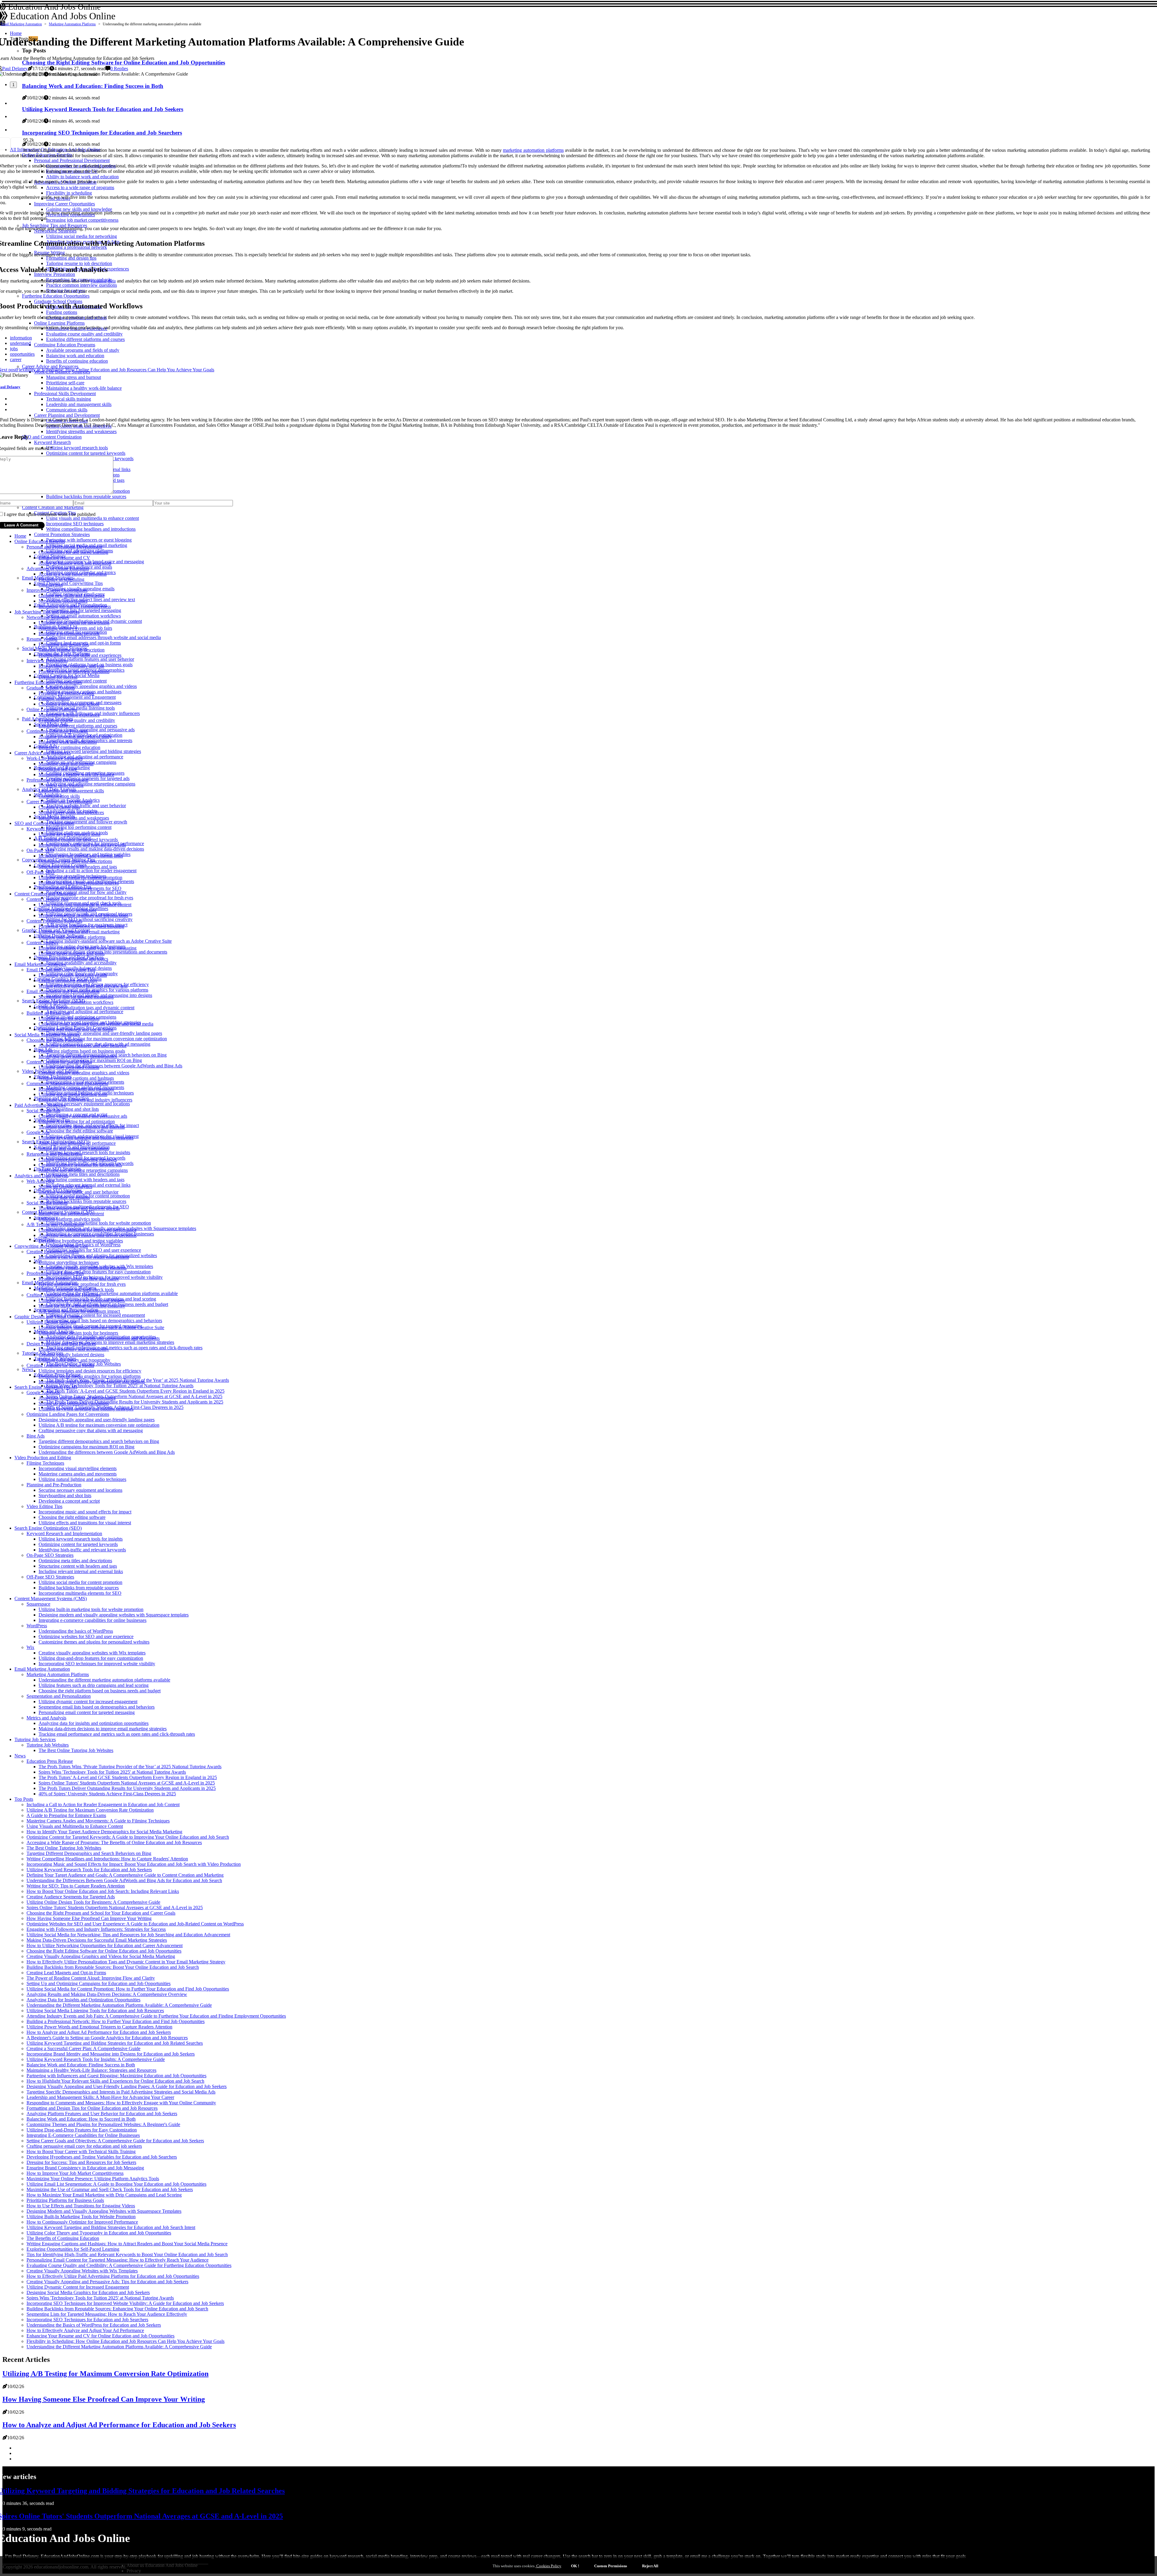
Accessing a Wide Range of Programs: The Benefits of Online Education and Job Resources (114, 1842)
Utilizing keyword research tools (69, 834)
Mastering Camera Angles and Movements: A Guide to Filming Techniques (98, 1821)
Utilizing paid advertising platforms (72, 937)
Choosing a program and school (69, 704)
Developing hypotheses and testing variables (81, 1241)
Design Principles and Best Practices (61, 1344)
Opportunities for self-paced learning (73, 552)
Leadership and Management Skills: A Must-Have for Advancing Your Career (100, 2097)
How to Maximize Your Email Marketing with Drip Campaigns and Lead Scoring (104, 2195)
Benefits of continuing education (69, 747)
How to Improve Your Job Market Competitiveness (75, 2173)
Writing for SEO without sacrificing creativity (89, 919)
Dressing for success (58, 677)
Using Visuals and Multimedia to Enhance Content (75, 1826)
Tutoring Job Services (35, 1739)
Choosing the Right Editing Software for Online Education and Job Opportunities (104, 1951)
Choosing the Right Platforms (55, 1040)
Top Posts (24, 1799)
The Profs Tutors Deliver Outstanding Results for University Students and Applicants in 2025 (135, 1402)
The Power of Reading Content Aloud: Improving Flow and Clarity (91, 1978)
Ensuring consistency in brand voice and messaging (88, 948)
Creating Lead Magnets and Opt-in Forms (66, 1973)
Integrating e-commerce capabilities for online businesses (92, 1620)
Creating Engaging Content (53, 1252)
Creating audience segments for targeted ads (80, 1165)
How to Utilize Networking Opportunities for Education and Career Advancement (105, 1945)
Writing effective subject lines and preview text (91, 600)
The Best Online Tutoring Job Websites (76, 1750)
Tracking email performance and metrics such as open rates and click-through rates (124, 1348)
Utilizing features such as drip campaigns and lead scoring (94, 1685)
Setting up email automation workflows (83, 616)
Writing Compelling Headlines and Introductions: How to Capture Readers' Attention (107, 1859)
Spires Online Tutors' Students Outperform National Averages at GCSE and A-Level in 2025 (134, 1396)
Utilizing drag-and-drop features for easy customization (98, 1272)
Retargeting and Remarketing (54, 1154)
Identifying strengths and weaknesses (74, 818)
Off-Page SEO (41, 872)
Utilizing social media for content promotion (80, 877)
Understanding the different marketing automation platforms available (112, 1293)
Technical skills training (61, 785)
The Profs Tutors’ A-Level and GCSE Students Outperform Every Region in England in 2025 (135, 1391)
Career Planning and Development (59, 802)
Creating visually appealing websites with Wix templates (92, 1653)
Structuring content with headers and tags (85, 1180)
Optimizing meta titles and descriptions (83, 1174)
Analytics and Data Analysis (41, 1176)
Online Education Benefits (40, 541)
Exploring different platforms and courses (78, 726)
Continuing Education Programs (57, 731)
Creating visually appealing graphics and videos (91, 686)
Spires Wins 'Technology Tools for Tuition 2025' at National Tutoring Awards (120, 1386)
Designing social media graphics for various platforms (90, 1376)
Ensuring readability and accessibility (81, 963)
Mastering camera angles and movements (78, 1474)
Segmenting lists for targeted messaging (84, 610)
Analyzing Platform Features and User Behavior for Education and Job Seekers (102, 2114)
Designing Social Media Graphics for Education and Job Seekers (88, 2292)
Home (20, 536)
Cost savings (51, 585)
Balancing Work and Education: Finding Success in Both (81, 2065)
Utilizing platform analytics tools (69, 1219)
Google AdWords (43, 1393)
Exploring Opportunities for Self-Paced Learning (73, 2249)
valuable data (103, 281)
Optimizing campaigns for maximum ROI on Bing (94, 1060)
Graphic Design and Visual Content (48, 1317)
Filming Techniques (45, 1463)
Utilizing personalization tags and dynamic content (86, 1008)
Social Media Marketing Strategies (47, 1035)
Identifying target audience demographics (78, 1056)
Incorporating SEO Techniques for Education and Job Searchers (87, 2320)
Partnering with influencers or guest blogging (89, 540)
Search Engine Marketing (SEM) (46, 1387)
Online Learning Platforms (52, 709)
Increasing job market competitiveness (75, 606)
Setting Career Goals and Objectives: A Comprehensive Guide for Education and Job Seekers (115, 2141)
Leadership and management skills (71, 791)
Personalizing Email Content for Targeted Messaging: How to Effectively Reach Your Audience (118, 2260)
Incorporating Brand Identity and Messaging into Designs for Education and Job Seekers (111, 2054)
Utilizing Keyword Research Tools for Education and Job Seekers (89, 1870)
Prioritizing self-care (58, 769)
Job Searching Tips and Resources (47, 612)
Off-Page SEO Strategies (50, 1577)
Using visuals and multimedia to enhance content (85, 905)
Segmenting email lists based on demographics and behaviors (104, 1321)
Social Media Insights (47, 1203)
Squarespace (38, 1604)
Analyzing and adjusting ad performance (85, 757)
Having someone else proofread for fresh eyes (90, 898)
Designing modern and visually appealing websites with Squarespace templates (114, 1615)
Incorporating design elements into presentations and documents (107, 952)
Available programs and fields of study (75, 737)
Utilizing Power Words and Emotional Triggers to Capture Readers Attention (99, 2027)
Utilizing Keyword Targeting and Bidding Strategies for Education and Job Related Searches (115, 2043)
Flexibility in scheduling (61, 579)
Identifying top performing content (79, 827)
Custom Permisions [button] (611, 2566)
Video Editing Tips (44, 1506)
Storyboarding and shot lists (72, 1109)
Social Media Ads (43, 1111)
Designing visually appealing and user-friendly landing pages (104, 1033)
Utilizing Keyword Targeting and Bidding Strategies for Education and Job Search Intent (111, 2227)
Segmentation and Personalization (59, 1696)
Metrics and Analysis (46, 1718)
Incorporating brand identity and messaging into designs (92, 1382)
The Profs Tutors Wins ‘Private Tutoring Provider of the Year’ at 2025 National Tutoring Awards (130, 1767)
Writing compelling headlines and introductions (91, 529)
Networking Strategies (48, 617)
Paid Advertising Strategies (40, 1105)
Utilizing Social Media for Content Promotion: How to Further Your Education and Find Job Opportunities (128, 1989)
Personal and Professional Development (64, 547)
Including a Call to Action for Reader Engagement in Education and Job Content (103, 1805)
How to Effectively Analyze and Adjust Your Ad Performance (85, 2330)
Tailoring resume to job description (72, 650)
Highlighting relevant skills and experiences (80, 655)
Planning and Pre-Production (54, 1485)
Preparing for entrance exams (66, 693)
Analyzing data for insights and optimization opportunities (94, 1723)
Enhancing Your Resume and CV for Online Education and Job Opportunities (100, 2336)
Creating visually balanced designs (71, 1355)
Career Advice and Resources (43, 753)
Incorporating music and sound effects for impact (85, 1512)
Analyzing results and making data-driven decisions (95, 849)
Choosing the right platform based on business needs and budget (100, 1691)
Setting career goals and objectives (71, 812)
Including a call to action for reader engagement (91, 871)
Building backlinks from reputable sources (86, 1201)
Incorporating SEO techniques (67, 910)
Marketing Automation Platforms (72, 24)
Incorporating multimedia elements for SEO (80, 888)
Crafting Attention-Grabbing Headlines (64, 1295)
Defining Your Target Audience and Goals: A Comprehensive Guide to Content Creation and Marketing (125, 1875)
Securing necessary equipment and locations (88, 1104)
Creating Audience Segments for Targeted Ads (71, 1897)
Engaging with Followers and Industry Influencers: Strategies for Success (96, 1929)
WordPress (37, 1626)
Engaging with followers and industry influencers (85, 1100)
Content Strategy (42, 943)
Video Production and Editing (43, 1458)
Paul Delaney (15, 69)
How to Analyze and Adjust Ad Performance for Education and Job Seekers (99, 2032)
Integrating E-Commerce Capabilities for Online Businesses (83, 2135)
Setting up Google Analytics (65, 1187)
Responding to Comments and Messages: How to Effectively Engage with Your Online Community (121, 2103)
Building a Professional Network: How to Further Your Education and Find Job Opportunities (116, 2021)
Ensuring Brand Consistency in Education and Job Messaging (85, 2168)
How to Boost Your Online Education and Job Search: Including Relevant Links (103, 1891)
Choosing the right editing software (80, 1131)
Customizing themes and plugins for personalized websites (94, 1642)
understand (20, 343)
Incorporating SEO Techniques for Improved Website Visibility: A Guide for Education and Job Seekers (125, 2303)
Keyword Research (45, 829)
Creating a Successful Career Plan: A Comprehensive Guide (83, 2048)
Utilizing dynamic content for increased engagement (96, 1315)
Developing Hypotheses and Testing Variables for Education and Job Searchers (102, 2157)
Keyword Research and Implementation (64, 1533)
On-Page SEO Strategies (50, 1555)
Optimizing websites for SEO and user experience (94, 1250)
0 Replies (119, 69)
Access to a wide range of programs (73, 574)
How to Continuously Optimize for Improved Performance (82, 2222)
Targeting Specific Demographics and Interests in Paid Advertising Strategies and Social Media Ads (121, 2092)
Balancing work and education (68, 742)
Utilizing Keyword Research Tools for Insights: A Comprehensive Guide (96, 2059)
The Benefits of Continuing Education (63, 2238)
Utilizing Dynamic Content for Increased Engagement (78, 2287)
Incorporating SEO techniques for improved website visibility (97, 1664)
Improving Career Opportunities (57, 590)
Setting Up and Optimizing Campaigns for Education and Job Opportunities (99, 1983)
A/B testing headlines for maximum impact (79, 1311)
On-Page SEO (40, 850)
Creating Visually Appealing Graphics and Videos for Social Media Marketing (101, 1956)
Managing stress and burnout (66, 764)
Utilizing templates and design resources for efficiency (90, 1371)
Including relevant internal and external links (81, 856)
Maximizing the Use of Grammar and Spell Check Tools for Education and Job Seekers (110, 2189)
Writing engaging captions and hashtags (76, 1078)
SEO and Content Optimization (44, 823)
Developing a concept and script (69, 1501)
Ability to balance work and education (75, 563)
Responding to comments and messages (76, 1089)
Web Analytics (40, 1181)
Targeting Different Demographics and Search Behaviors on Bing (89, 1853)
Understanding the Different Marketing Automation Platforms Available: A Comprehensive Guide (119, 2005)
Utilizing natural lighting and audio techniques (82, 1479)
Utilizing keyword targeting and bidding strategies (94, 751)
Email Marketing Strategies (40, 964)
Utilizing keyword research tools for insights (88, 1152)
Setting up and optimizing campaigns (74, 1149)
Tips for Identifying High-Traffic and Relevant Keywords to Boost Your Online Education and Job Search (127, 2254)
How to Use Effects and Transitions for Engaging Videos (81, 2206)
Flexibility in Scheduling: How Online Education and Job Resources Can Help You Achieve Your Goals (125, 2341)
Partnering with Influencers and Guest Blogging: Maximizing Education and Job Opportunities (116, 2076)
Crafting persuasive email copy (68, 980)
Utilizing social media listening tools (80, 708)
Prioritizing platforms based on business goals (82, 1051)
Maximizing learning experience (69, 715)
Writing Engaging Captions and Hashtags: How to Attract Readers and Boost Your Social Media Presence (127, 2244)
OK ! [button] (575, 2566)
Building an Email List (48, 1013)
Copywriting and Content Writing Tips (51, 1246)
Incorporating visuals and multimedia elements (83, 1268)
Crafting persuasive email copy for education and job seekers (84, 2146)
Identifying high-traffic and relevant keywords (82, 845)
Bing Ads (36, 1436)
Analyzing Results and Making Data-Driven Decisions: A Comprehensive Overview (107, 1994)
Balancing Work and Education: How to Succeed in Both (81, 2119)
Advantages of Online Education (58, 568)
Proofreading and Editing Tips (55, 1273)
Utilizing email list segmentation (69, 1018)
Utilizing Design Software (51, 1322)
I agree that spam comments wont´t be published (50, 514)
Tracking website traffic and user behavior (86, 806)
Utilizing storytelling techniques (69, 1262)
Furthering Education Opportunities (48, 682)
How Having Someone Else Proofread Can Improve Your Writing (89, 1918)
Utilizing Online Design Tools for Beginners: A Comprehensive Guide (93, 1902)
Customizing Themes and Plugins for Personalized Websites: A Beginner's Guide (103, 2124)
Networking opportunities (63, 601)
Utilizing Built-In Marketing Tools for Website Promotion (81, 2217)
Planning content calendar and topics (73, 959)
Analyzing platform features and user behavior (90, 659)
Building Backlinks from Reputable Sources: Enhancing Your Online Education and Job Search (117, 2309)
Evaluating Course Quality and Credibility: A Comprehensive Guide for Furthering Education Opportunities (129, 2265)
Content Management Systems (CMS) (51, 1599)
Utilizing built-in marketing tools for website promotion (99, 1223)
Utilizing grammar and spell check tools (76, 1290)
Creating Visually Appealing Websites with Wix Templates (82, 2271)
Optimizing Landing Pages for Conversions (68, 1414)
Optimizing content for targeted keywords (78, 840)
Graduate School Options (51, 688)
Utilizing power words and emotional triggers (82, 1300)
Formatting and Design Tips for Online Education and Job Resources (92, 2108)
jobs (14, 349)
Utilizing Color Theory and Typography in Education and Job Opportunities (99, 2233)
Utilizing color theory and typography (74, 1360)
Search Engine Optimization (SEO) (48, 1528)
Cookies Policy (548, 2566)
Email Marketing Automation (21, 24)
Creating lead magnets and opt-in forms (76, 1029)
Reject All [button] (650, 2566)
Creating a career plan (59, 807)
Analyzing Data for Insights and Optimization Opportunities (83, 2000)
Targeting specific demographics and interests (82, 1127)
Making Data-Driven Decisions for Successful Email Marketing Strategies (97, 1940)
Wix (38, 1261)
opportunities (22, 354)
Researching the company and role (71, 666)
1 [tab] (13, 85)
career (16, 359)
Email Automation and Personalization (63, 991)
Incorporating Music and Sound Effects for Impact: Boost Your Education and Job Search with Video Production (134, 1864)
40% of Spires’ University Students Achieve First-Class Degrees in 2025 (107, 1794)
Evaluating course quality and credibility (77, 720)
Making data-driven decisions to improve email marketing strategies (110, 1342)
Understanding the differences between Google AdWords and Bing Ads (114, 1066)
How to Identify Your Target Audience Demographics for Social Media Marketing (104, 1832)
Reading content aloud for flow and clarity (86, 892)
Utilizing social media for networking (74, 623)
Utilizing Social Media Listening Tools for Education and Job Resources (95, 2011)
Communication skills (59, 796)
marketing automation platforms (533, 150)
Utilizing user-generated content (69, 1067)
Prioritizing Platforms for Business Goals (65, 2200)
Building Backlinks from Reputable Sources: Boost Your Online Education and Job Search (113, 1967)
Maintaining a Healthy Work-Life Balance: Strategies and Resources (91, 2070)
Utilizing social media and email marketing (79, 932)
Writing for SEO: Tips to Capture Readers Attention (76, 1886)
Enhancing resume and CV (64, 558)
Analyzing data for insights (64, 1197)
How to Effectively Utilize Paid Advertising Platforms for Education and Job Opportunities (113, 2276)
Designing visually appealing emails (73, 975)
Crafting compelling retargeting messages (78, 1159)
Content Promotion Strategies (62, 534)
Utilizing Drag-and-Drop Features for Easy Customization (82, 2130)
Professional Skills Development (57, 780)
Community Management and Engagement (75, 697)
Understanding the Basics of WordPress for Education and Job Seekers (94, 2325)
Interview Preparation (47, 661)
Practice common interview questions (74, 671)
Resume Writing (42, 639)
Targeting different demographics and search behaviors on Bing (99, 1441)
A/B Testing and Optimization (55, 1224)
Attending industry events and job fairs (75, 628)
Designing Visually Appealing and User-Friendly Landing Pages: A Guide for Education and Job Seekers (127, 2086)
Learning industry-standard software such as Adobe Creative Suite (109, 941)
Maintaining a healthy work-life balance (76, 774)
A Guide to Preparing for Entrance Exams (66, 1815)
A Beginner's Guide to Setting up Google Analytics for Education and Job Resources (107, 2038)
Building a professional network (69, 634)
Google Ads (38, 1132)
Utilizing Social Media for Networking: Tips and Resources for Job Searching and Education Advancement (128, 1935)
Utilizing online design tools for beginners (78, 1333)
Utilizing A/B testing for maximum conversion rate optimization (107, 1039)
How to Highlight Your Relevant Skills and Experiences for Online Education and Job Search (115, 2081)
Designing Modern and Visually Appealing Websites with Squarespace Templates (104, 2211)
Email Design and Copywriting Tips (68, 583)
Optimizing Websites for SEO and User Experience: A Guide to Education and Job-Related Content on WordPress (135, 1924)
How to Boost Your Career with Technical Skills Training (81, 2151)
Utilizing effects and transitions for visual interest (85, 1523)
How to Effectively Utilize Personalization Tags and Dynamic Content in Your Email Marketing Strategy (126, 1962)
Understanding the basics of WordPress (76, 1631)
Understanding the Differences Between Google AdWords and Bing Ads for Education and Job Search (124, 1880)
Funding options (54, 699)
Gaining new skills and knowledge (72, 596)
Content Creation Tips (47, 899)
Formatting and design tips (64, 644)
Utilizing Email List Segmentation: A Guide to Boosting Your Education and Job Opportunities (116, 2184)
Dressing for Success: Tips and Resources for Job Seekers (81, 2162)
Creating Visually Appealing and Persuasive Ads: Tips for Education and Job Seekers (107, 2282)
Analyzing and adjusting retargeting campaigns (91, 784)
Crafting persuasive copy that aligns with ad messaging (91, 1430)
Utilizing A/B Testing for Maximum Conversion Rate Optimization (90, 1810)
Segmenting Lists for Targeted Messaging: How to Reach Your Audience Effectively (107, 2314)
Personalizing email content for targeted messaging (87, 1712)
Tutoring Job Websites (48, 1745)
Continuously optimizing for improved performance (88, 1230)
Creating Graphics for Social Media (60, 1365)
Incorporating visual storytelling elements (78, 1468)
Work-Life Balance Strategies (55, 758)
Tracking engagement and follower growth (87, 822)
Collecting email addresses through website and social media (103, 637)
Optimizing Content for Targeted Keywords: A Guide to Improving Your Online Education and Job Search (128, 1837)
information (21, 338)
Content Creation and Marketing (45, 894)
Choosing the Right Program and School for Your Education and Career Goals (101, 1913)
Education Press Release (50, 1761)
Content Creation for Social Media (59, 1062)
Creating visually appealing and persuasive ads (90, 730)
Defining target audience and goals (72, 953)
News (28, 1369)
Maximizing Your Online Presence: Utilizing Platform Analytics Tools (93, 2179)
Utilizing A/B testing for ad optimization (77, 1121)
